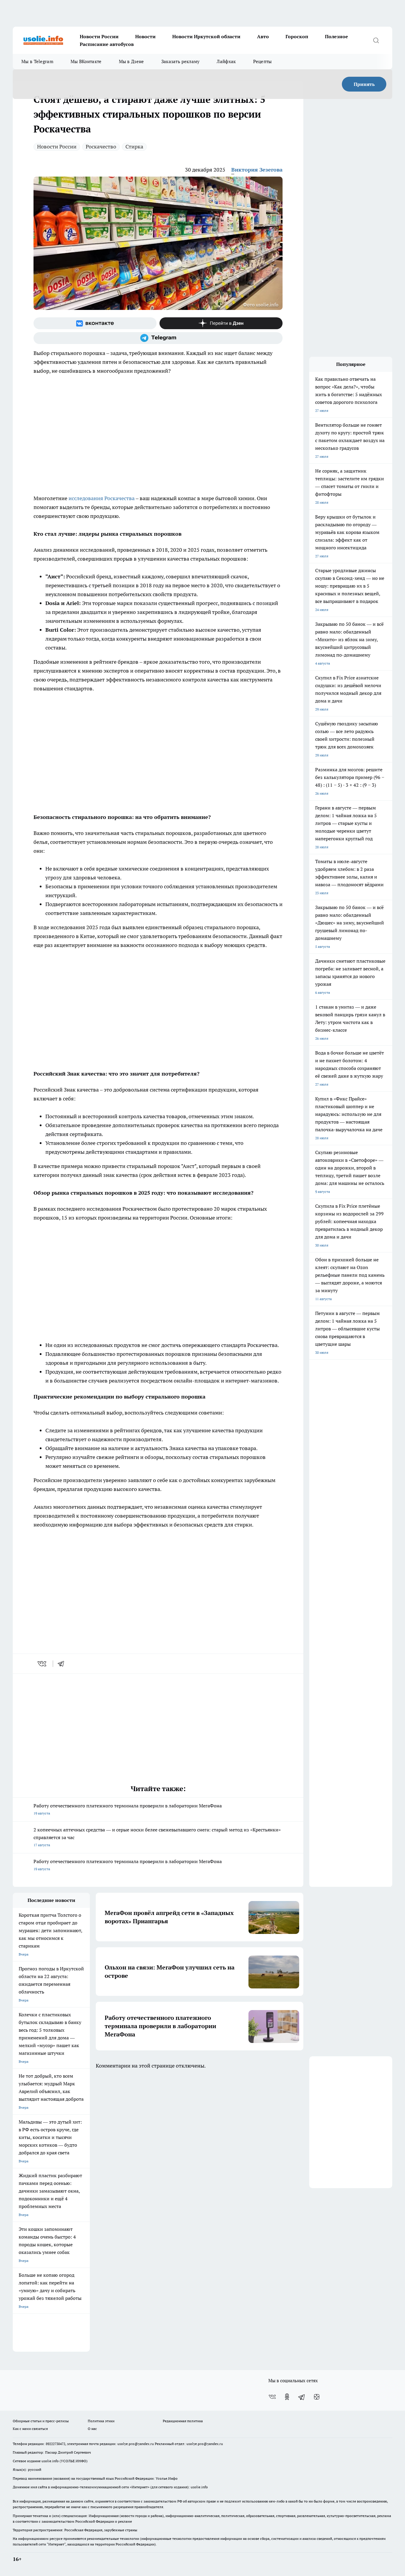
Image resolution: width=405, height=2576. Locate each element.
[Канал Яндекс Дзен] (221, 323)
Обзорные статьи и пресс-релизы (41, 2421)
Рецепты (263, 61)
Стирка (134, 147)
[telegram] (63, 1664)
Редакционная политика (183, 2421)
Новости (145, 36)
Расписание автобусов (107, 44)
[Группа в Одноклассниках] (287, 2397)
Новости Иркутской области (206, 36)
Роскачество (101, 147)
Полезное (337, 36)
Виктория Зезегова (257, 170)
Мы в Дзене (131, 61)
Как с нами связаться (30, 2429)
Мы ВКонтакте (86, 61)
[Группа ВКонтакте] (95, 323)
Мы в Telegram (37, 61)
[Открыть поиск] (376, 40)
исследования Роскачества (102, 498)
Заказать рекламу (181, 61)
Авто (263, 36)
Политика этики (101, 2421)
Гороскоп (297, 36)
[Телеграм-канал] (158, 338)
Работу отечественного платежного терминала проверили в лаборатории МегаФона (128, 1809)
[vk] (43, 1664)
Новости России (99, 36)
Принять (364, 84)
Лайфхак (226, 61)
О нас (92, 2429)
